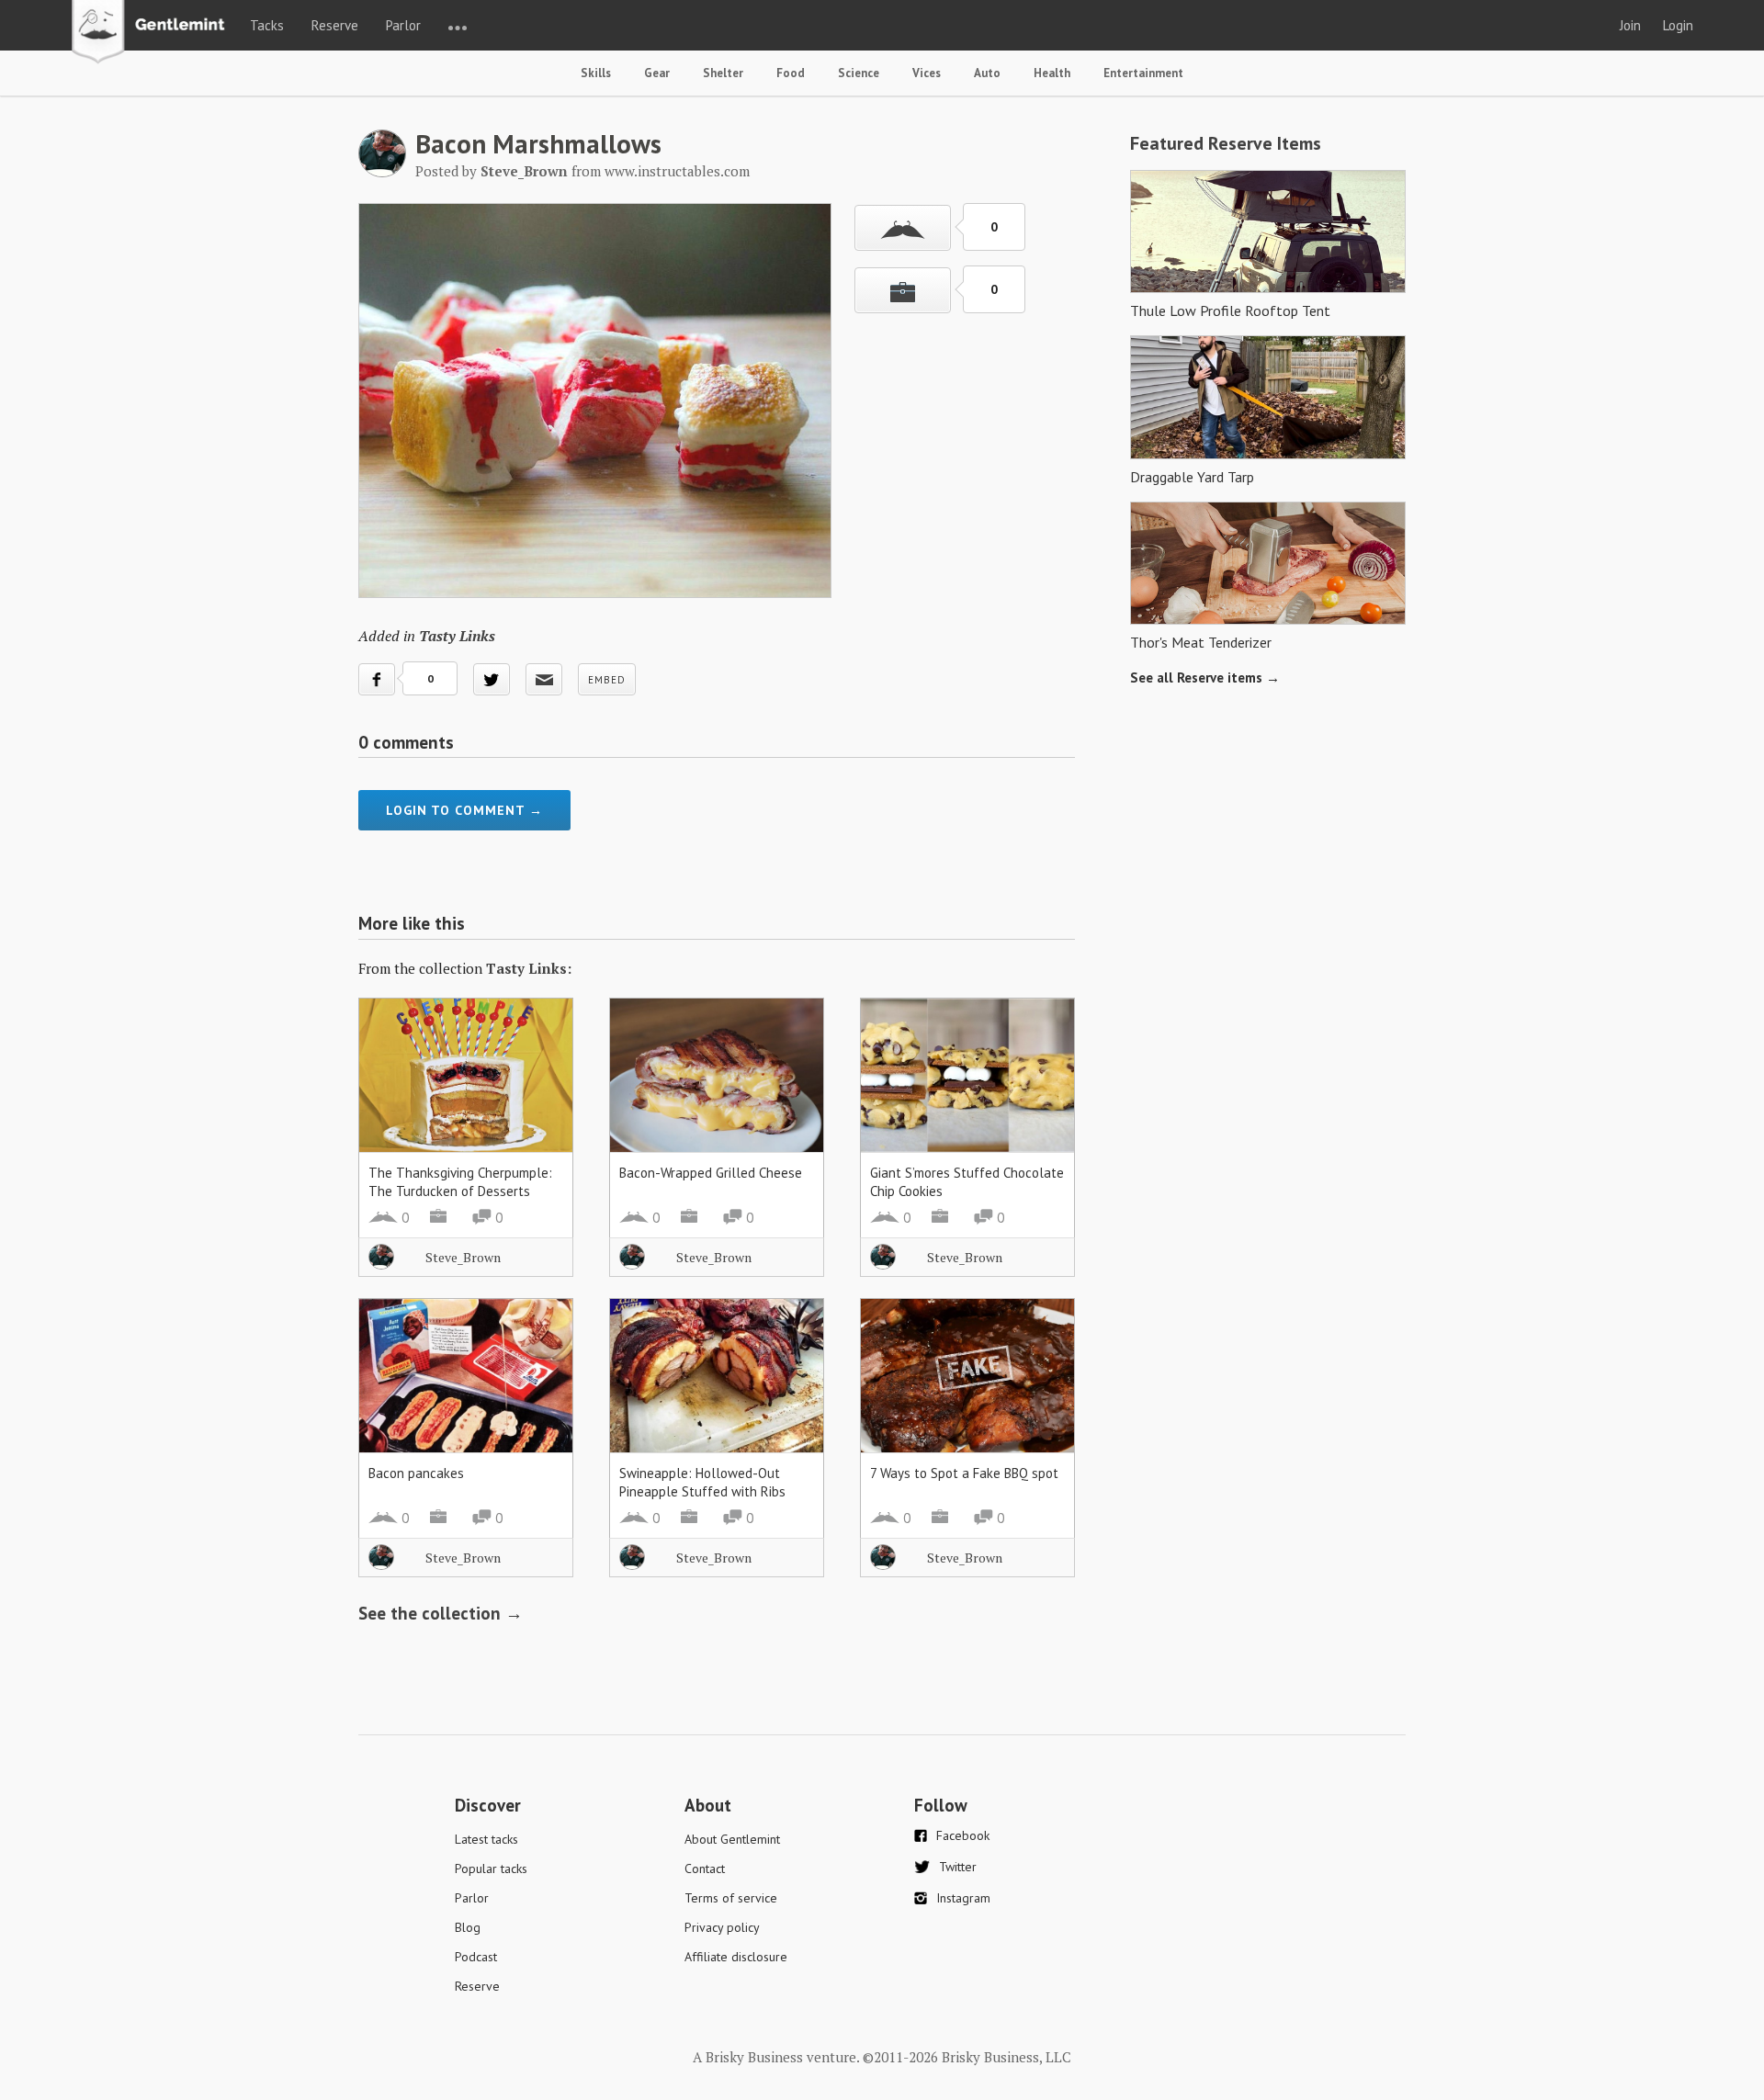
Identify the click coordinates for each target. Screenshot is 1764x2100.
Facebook (963, 1835)
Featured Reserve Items (1226, 143)
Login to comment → (464, 810)
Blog (468, 1927)
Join (1630, 25)
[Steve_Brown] (382, 172)
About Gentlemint (732, 1839)
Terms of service (731, 1898)
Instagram (963, 1898)
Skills (596, 73)
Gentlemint (153, 33)
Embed (607, 680)
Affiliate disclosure (736, 1957)
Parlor (403, 25)
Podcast (476, 1957)
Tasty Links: (529, 968)
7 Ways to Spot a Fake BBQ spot (964, 1473)
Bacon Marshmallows (538, 143)
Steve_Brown (463, 1257)
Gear (657, 73)
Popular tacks (491, 1869)
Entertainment (1143, 73)
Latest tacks (486, 1839)
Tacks (267, 25)
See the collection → (441, 1613)
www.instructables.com (677, 171)
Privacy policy (722, 1927)
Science (859, 73)
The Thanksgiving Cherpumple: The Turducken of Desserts (460, 1182)
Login (1678, 25)
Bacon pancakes (416, 1473)
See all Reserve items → (1205, 677)
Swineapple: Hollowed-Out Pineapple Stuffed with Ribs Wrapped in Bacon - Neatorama (710, 1491)
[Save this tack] (903, 290)
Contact (705, 1869)
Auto (987, 73)
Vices (927, 73)
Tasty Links (457, 636)
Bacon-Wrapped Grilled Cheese (711, 1173)
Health (1052, 73)
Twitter (958, 1867)
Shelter (723, 73)
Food (791, 73)
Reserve (335, 25)
